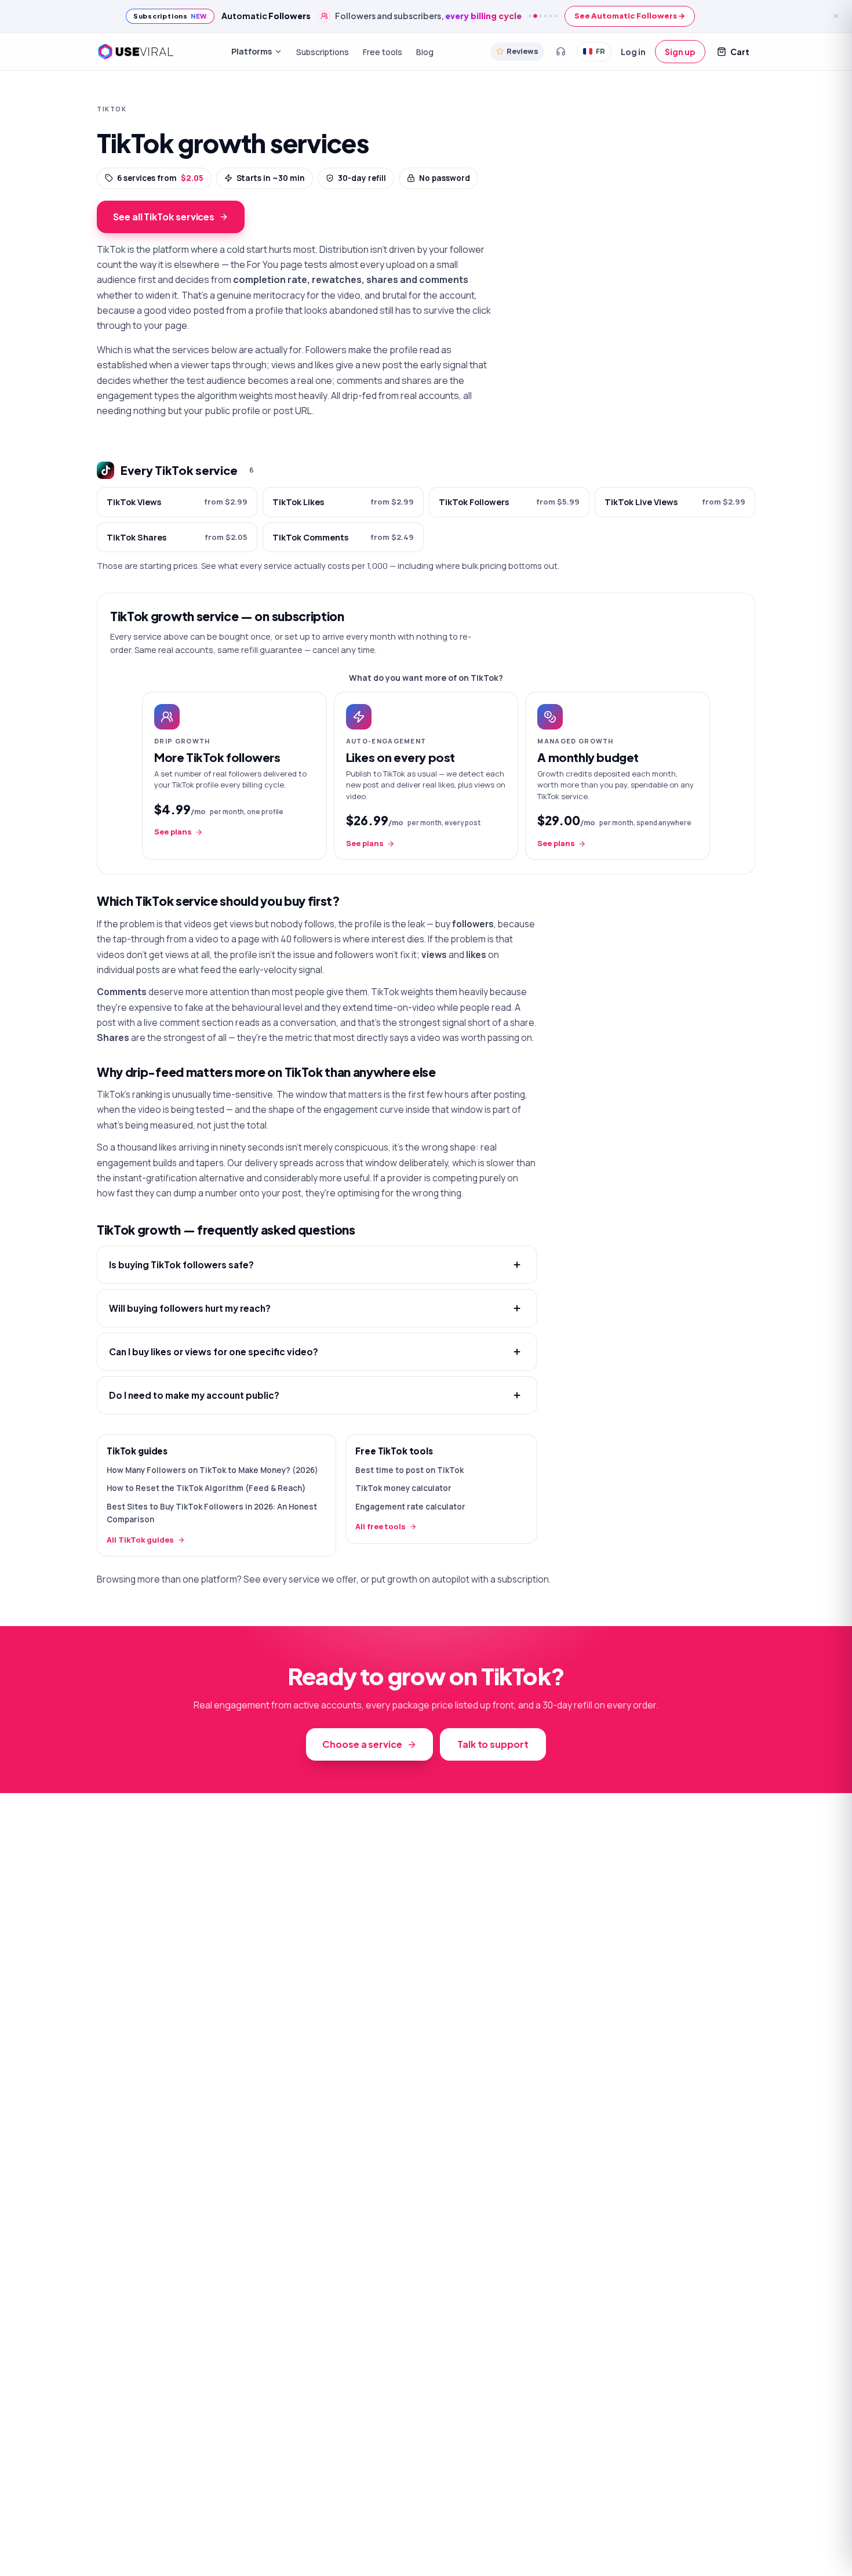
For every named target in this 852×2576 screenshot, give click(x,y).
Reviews (523, 51)
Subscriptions (323, 51)
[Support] (560, 52)
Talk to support (493, 1744)
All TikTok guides (140, 1540)
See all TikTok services (164, 217)
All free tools (381, 1526)
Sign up (680, 51)
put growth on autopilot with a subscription (460, 1579)
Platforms (252, 51)
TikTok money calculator (403, 1488)
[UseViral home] (135, 52)
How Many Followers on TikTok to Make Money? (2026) (212, 1470)
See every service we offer (300, 1579)
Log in (633, 51)
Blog (425, 51)
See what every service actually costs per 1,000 (294, 566)
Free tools (383, 51)
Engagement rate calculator (410, 1507)
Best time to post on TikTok (409, 1470)
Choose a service (362, 1744)
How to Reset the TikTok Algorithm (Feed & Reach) (206, 1488)
